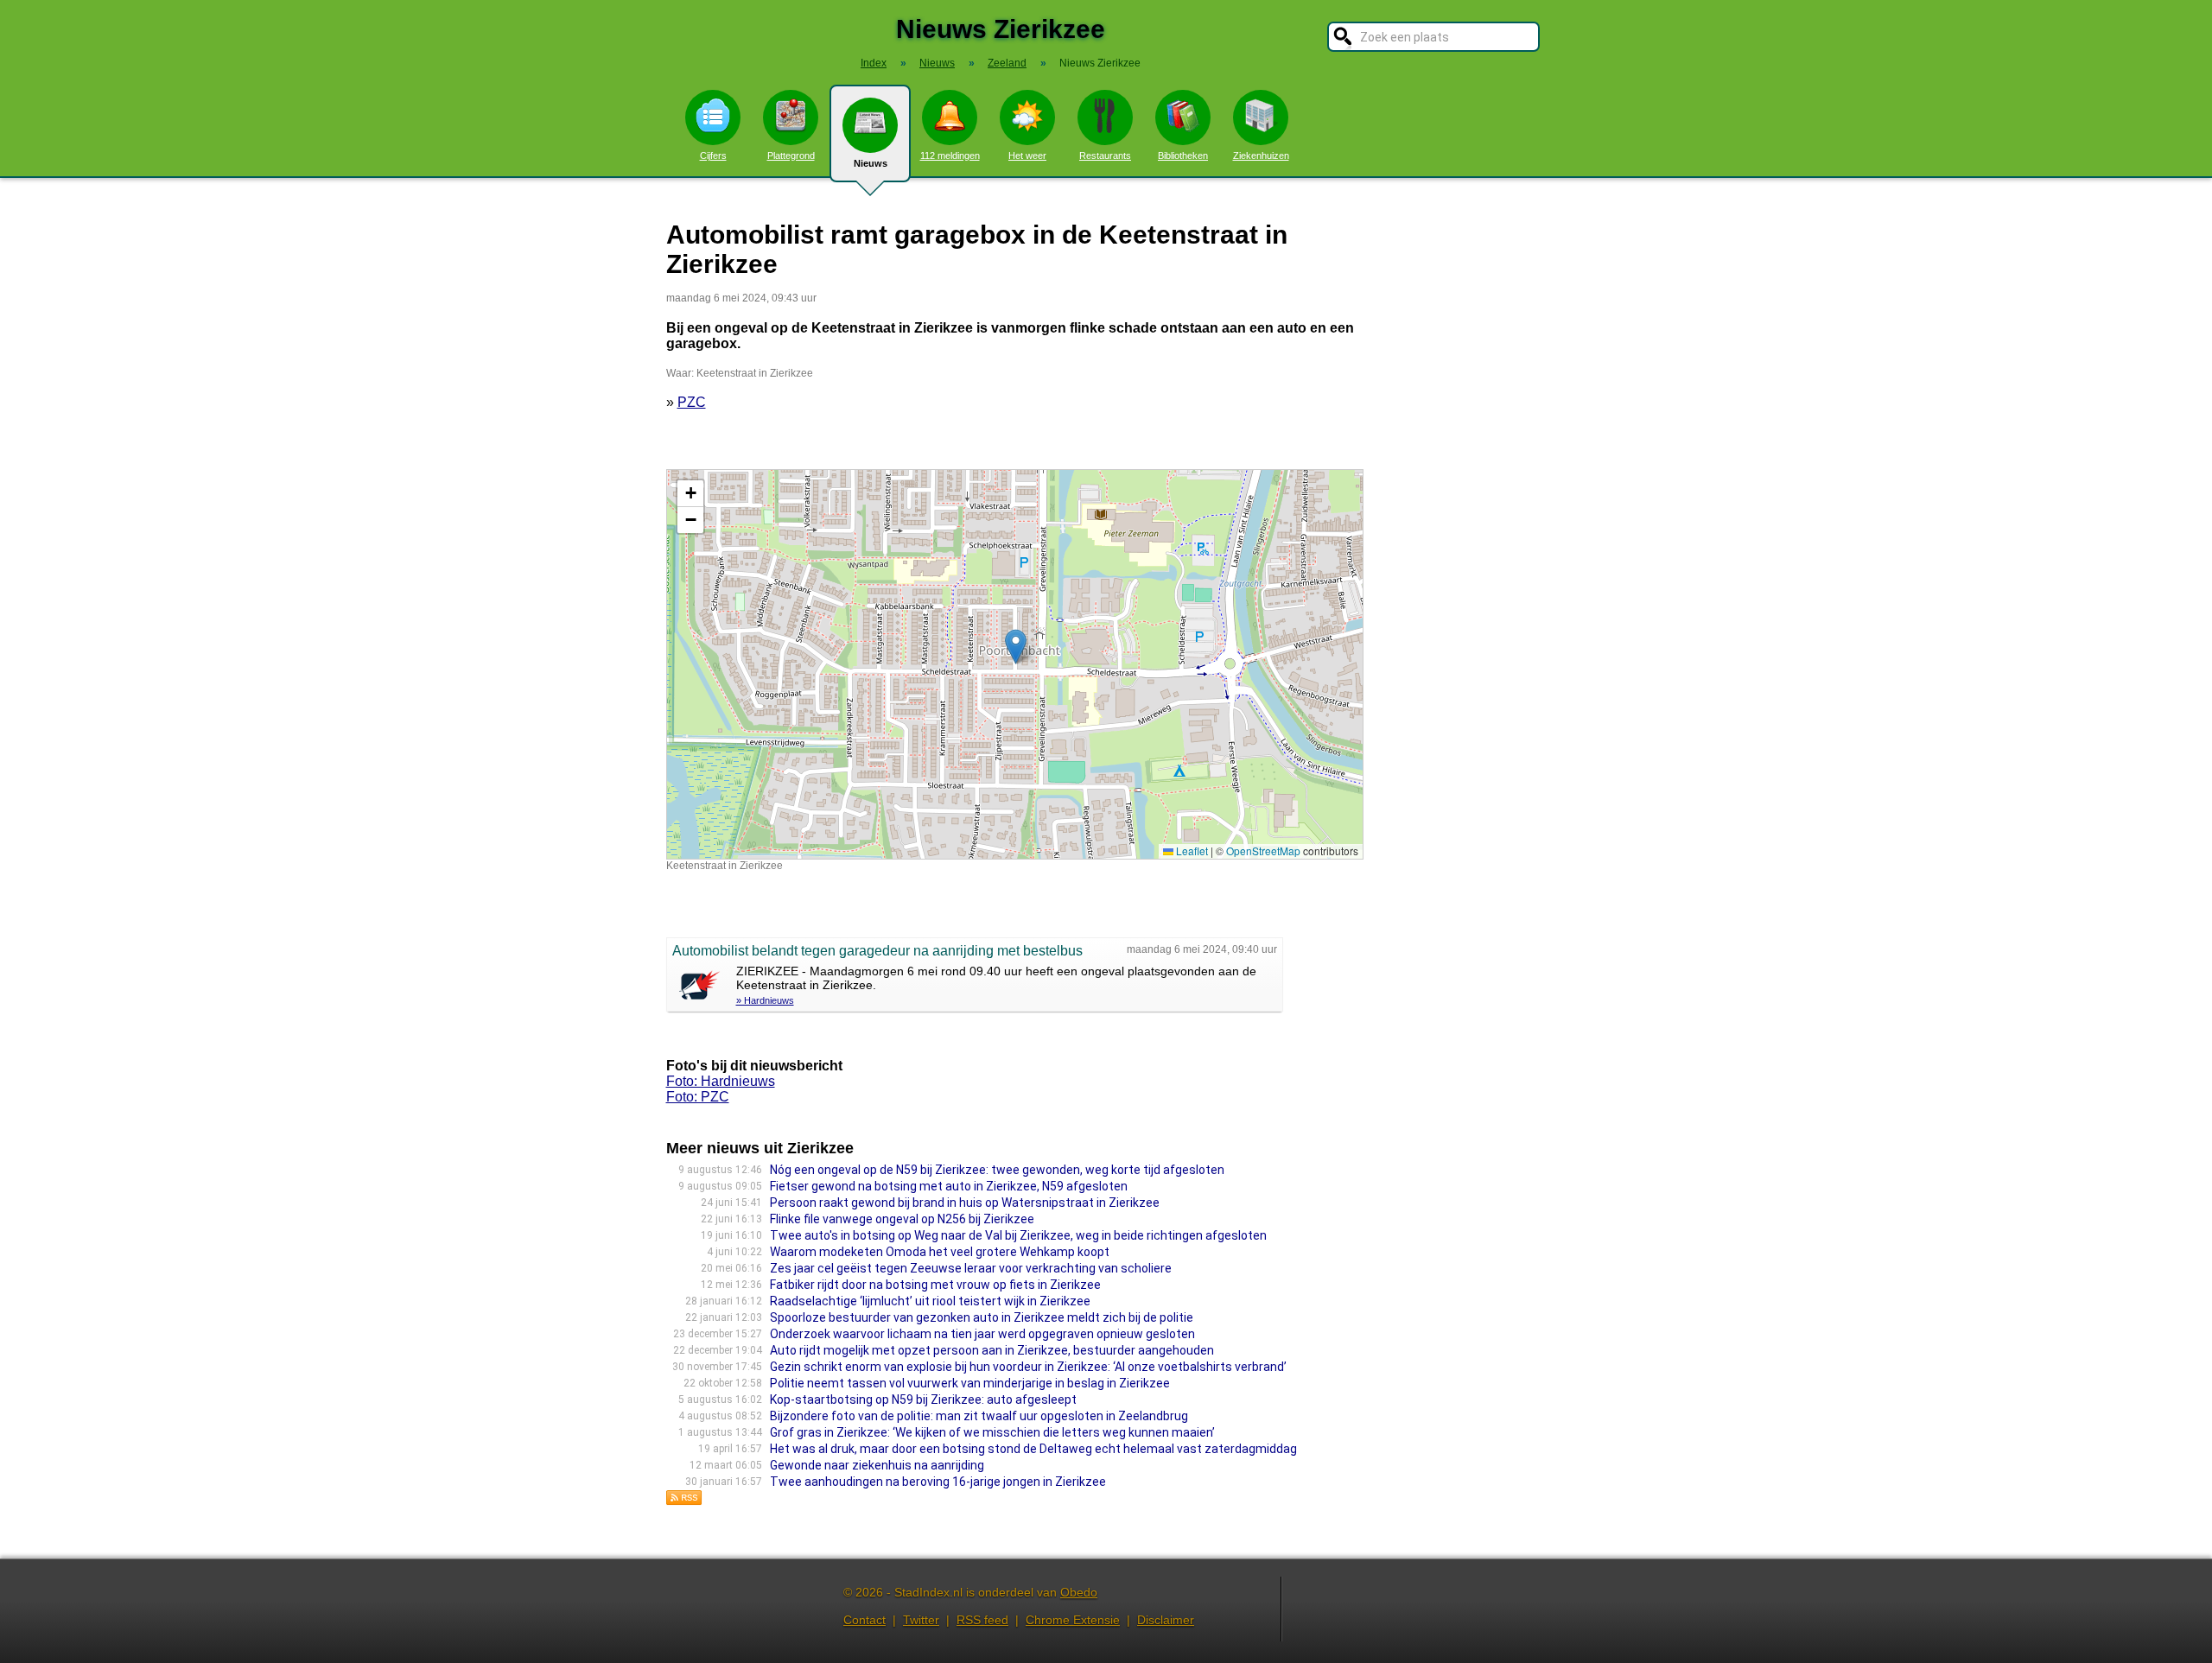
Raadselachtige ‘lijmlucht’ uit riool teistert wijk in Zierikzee (930, 1301)
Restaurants (1105, 156)
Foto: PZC (698, 1097)
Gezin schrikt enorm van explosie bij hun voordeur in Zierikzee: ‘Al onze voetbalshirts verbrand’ (1028, 1367)
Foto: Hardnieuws (721, 1081)
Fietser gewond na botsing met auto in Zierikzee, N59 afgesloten (949, 1186)
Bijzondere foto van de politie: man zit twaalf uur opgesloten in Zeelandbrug (979, 1416)
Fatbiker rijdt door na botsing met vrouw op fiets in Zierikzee (935, 1285)
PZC (692, 402)
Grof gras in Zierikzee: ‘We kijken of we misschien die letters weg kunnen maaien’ (992, 1432)
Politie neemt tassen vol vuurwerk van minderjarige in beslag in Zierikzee (970, 1383)
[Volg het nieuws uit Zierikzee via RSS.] (684, 1501)
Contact (864, 1620)
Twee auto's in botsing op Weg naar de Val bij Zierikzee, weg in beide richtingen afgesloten (1018, 1235)
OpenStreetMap (1263, 851)
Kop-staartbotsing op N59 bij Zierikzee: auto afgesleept (923, 1400)
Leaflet (1191, 851)
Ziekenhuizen (1261, 156)
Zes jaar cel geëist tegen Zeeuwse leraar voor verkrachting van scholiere (971, 1268)
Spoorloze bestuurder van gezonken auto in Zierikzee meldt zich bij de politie (982, 1317)
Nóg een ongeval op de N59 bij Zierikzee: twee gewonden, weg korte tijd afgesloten (997, 1170)
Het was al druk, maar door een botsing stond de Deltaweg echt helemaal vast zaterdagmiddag (1033, 1449)
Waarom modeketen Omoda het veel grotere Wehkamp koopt (940, 1252)
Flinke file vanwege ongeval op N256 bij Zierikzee (902, 1219)
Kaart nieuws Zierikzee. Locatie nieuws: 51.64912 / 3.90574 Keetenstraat (1013, 664)
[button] (1016, 647)
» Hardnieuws (765, 1000)
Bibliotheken (1183, 156)
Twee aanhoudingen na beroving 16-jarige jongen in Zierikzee (938, 1482)
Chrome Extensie (1073, 1620)
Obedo (1079, 1592)
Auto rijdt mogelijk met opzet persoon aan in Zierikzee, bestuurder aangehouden (992, 1350)
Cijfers (713, 156)
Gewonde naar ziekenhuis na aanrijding (877, 1465)
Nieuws (871, 163)
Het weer (1027, 156)
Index (874, 63)
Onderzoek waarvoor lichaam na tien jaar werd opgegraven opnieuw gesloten (982, 1334)
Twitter (921, 1620)
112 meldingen (950, 156)
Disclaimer (1166, 1620)
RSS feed (982, 1620)
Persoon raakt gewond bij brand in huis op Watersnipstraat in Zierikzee (965, 1203)
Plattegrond (791, 156)
